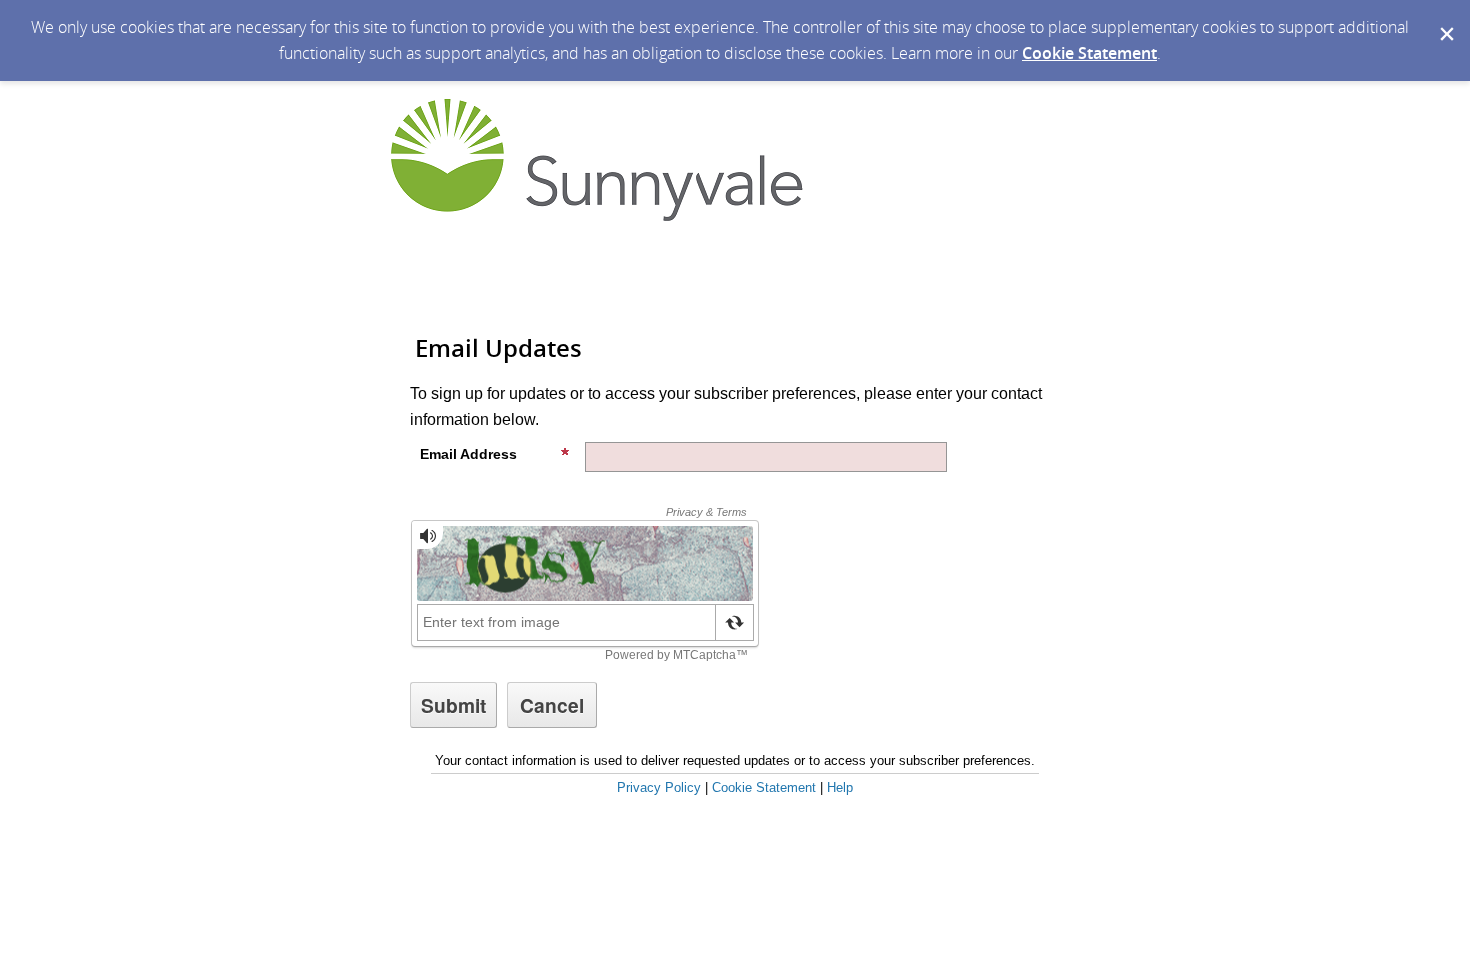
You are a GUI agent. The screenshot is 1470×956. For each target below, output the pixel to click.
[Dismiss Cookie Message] (1445, 19)
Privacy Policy (659, 787)
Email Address (468, 454)
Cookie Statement (1089, 53)
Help (840, 787)
